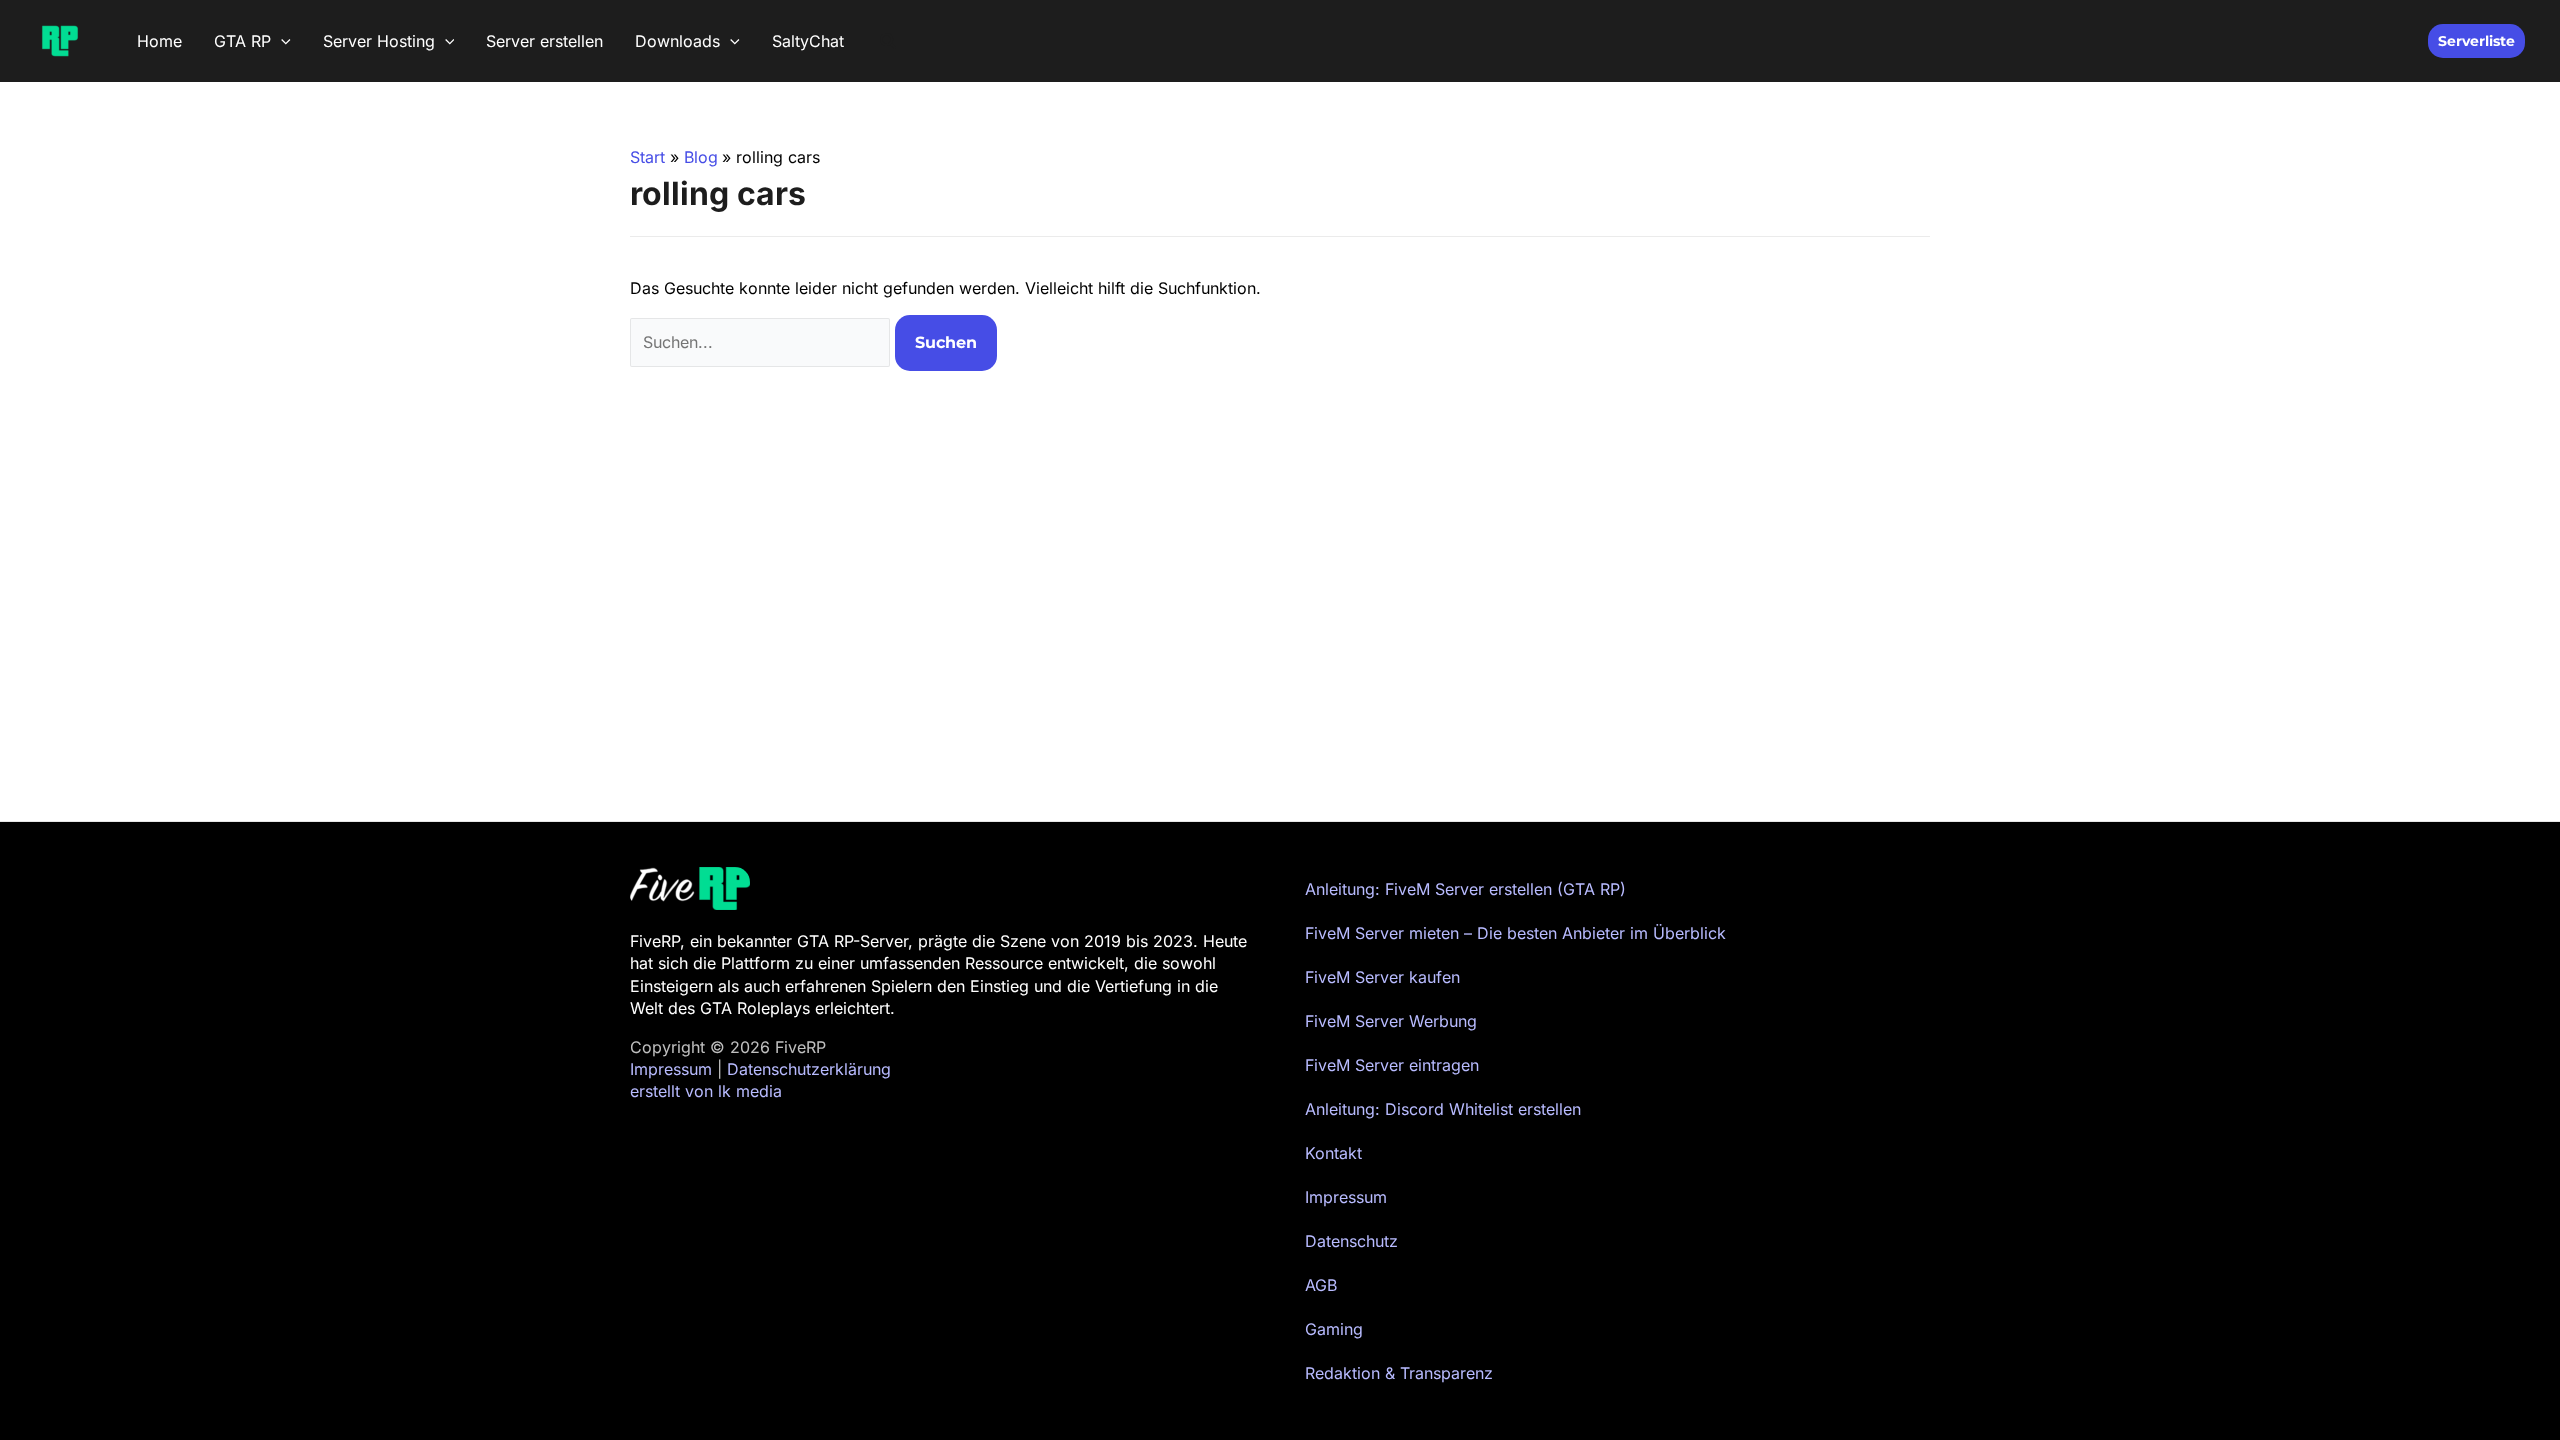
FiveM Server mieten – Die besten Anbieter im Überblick (1515, 933)
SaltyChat (808, 41)
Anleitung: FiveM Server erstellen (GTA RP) (1465, 889)
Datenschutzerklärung (809, 1069)
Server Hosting (379, 41)
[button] (281, 41)
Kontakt (1333, 1153)
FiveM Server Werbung (1391, 1021)
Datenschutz (1351, 1241)
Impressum (671, 1069)
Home (159, 41)
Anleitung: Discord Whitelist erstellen (1443, 1109)
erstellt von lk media (706, 1091)
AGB (1321, 1285)
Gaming (1334, 1329)
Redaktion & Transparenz (1399, 1373)
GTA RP (242, 41)
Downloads (677, 41)
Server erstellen (544, 41)
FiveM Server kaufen (1382, 977)
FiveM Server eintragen (1392, 1065)
